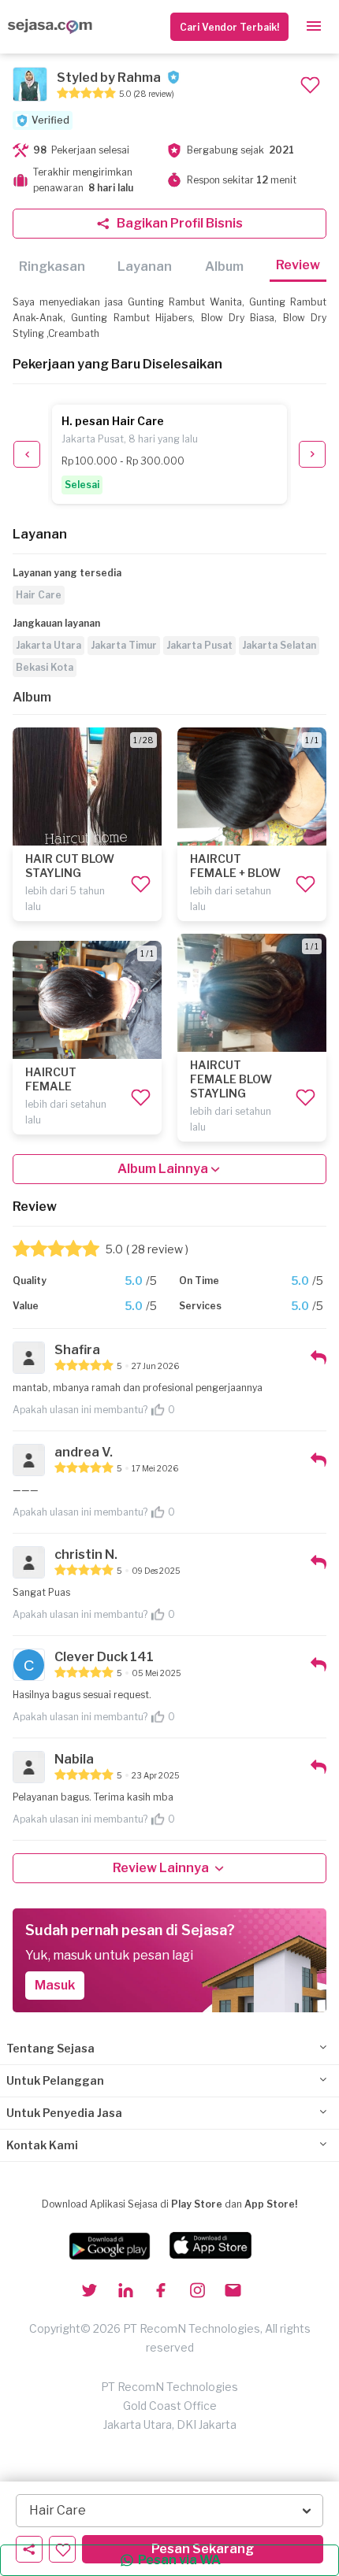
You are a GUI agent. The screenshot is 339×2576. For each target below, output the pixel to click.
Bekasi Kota (45, 667)
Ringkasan (52, 266)
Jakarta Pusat (199, 645)
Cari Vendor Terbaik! (229, 27)
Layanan (145, 266)
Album (224, 266)
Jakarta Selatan (279, 645)
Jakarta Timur (124, 645)
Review (298, 265)
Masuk (55, 1985)
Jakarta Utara (48, 645)
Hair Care (39, 595)
